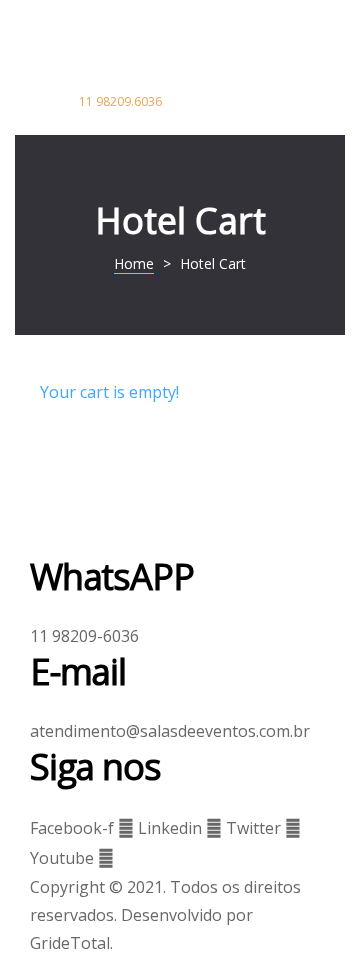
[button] (124, 102)
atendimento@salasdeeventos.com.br (170, 731)
